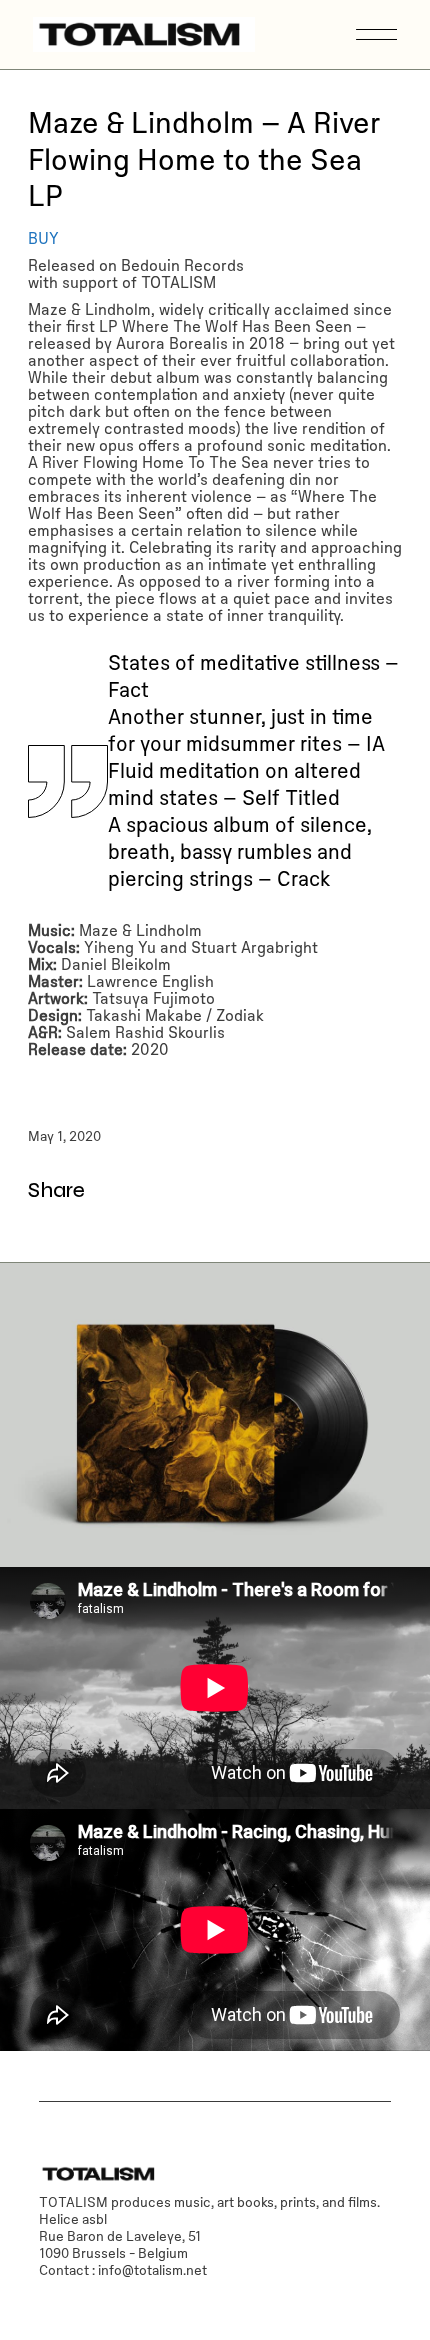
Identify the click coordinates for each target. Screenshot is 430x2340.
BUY (43, 238)
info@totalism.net (152, 2269)
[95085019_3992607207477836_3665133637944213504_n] (215, 1415)
